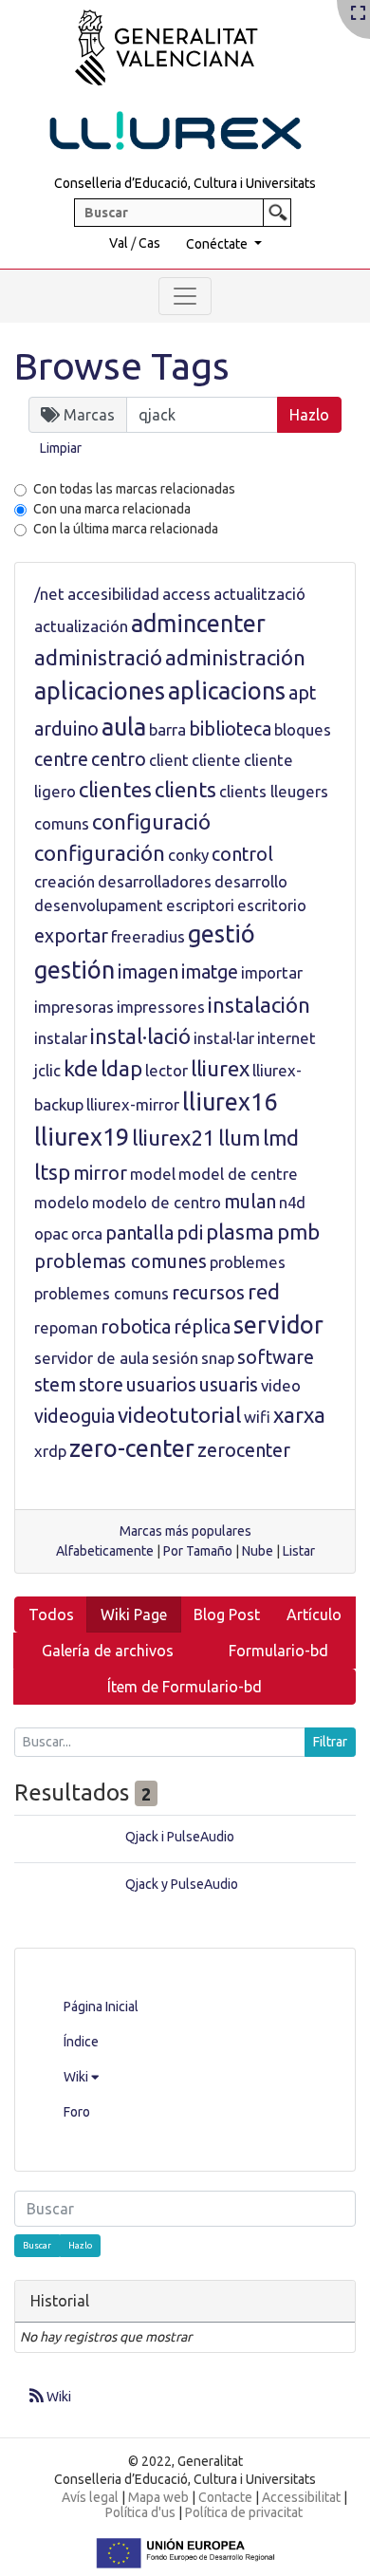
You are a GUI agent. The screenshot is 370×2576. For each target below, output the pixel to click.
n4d (292, 1202)
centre (61, 759)
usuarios (161, 1385)
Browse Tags (122, 366)
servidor (278, 1325)
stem (55, 1385)
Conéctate (218, 244)
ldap (121, 1068)
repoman (66, 1327)
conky (188, 855)
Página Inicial (101, 2007)
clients (185, 789)
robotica (136, 1327)
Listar (299, 1551)
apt (302, 693)
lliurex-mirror (133, 1104)
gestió (222, 934)
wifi (257, 1417)
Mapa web (158, 2497)
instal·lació (140, 1036)
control (242, 854)
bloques (303, 729)
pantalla (139, 1233)
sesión (175, 1358)
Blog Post (227, 1615)
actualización (81, 626)
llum (239, 1138)
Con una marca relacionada (112, 509)
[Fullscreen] (358, 14)
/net (49, 594)
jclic (47, 1070)
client (169, 760)
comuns (62, 823)
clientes (115, 789)
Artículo (314, 1615)
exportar (71, 936)
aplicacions (227, 691)
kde (81, 1068)
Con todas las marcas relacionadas (134, 489)
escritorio (272, 905)
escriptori (200, 905)
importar (272, 972)
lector (166, 1070)
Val (119, 243)
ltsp (52, 1172)
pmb (298, 1232)
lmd (281, 1138)
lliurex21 (174, 1138)
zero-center (132, 1448)
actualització (259, 594)
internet (287, 1038)
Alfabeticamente (105, 1551)
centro (119, 759)
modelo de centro (157, 1202)
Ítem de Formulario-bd (185, 1687)
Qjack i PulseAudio (180, 1837)
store (101, 1385)
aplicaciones (100, 691)
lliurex (220, 1068)
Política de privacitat (244, 2512)
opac (51, 1233)
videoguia (74, 1416)
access (186, 594)
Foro (77, 2112)
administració (98, 657)
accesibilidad (113, 594)
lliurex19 (82, 1137)
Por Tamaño (198, 1551)
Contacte (225, 2497)
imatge (210, 972)
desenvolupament (99, 905)
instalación (259, 1005)
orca (87, 1233)
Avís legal (90, 2497)
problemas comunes (120, 1261)
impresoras (74, 1007)
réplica (202, 1327)
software (276, 1357)
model (153, 1174)
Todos (51, 1615)
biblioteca (230, 729)
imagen (148, 972)
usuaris (229, 1385)
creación (65, 881)
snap (218, 1358)
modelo (62, 1202)
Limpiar (61, 448)
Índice (81, 2042)
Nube (258, 1551)
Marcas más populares (185, 1531)
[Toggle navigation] (185, 296)
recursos (208, 1293)
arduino (66, 729)
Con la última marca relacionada (126, 529)
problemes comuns (102, 1293)
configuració (151, 821)
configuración (100, 853)
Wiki (77, 2077)
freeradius (148, 936)
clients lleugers (274, 791)
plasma (240, 1232)
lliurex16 (230, 1102)
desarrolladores (155, 881)
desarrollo (251, 881)
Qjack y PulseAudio (182, 1884)
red (264, 1291)
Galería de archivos (108, 1651)
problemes (248, 1262)
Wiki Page (134, 1615)
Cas (149, 243)
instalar (61, 1038)
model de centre (238, 1174)
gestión (74, 970)
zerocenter (244, 1450)
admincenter (198, 624)
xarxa (299, 1415)
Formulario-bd (278, 1651)
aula (124, 727)
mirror (100, 1173)
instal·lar (224, 1038)
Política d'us (140, 2512)
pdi (190, 1233)
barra (167, 729)
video (281, 1385)
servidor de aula (92, 1358)
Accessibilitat (301, 2497)
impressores (161, 1007)
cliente (216, 760)
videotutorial (179, 1415)
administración (235, 657)
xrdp (50, 1451)
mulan (250, 1202)
